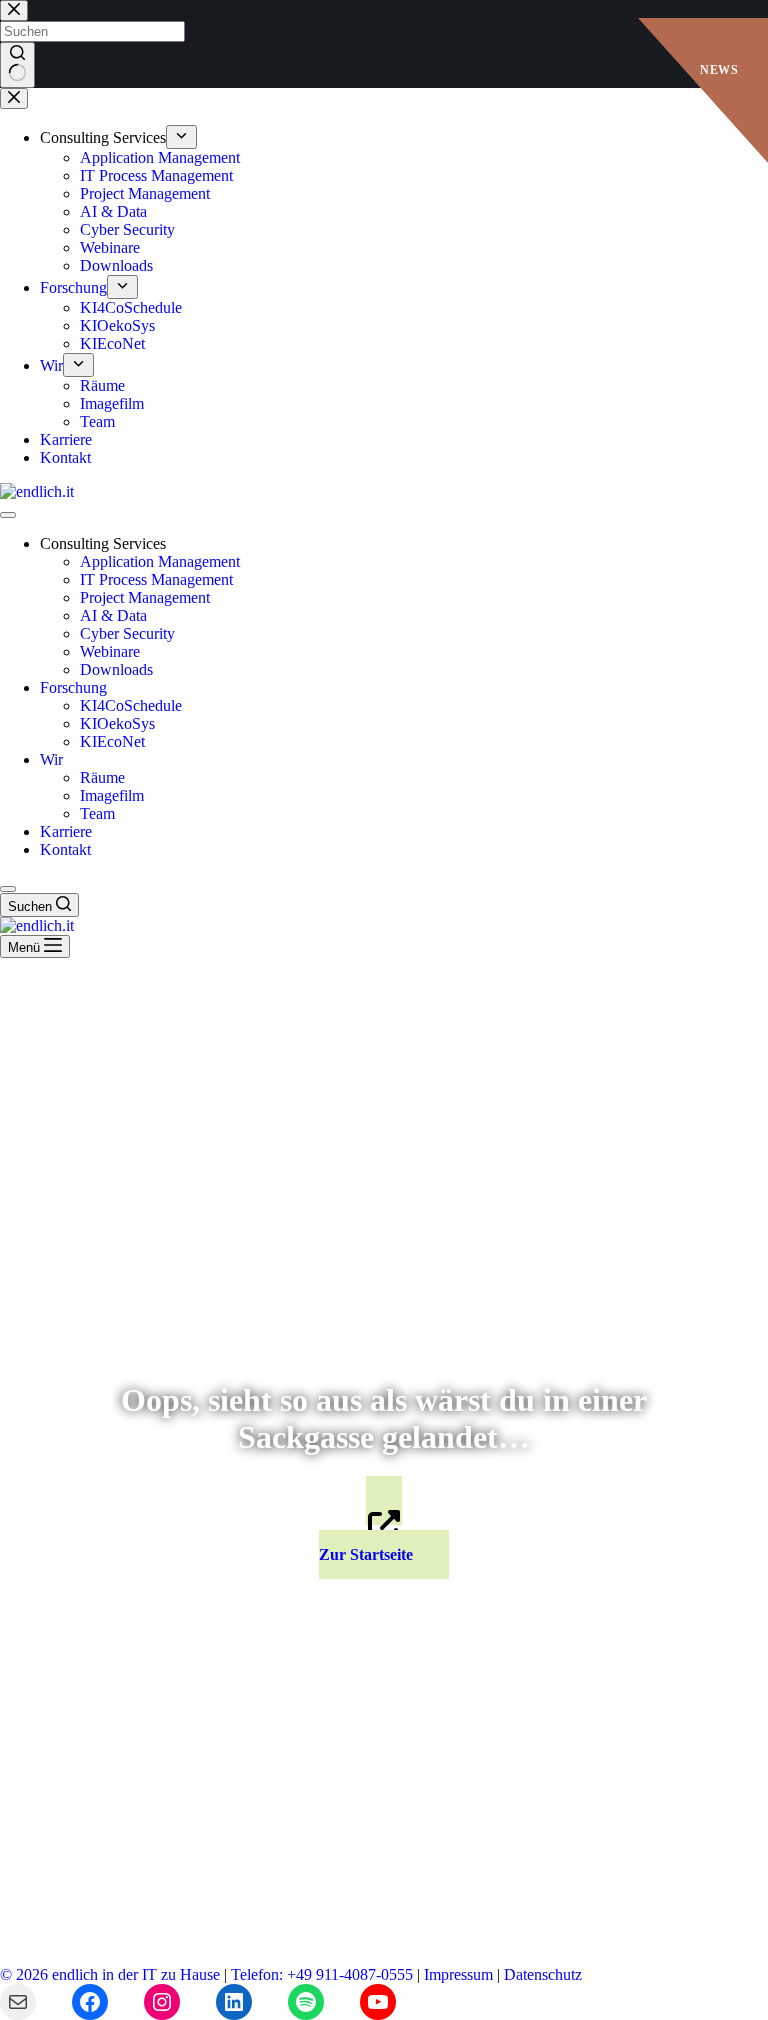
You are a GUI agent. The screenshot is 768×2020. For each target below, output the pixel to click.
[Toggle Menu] (8, 515)
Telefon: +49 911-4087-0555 (322, 1974)
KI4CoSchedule (131, 705)
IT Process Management (156, 579)
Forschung (73, 687)
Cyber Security (127, 633)
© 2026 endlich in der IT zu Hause (110, 1974)
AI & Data (113, 615)
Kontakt (65, 849)
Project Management (145, 597)
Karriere (66, 831)
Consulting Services (103, 543)
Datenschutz (543, 1974)
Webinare (110, 651)
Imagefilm (112, 795)
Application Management (160, 561)
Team (97, 813)
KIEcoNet (112, 741)
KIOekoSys (117, 723)
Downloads (116, 669)
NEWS (719, 70)
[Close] (8, 889)
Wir (51, 759)
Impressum (458, 1974)
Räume (102, 777)
